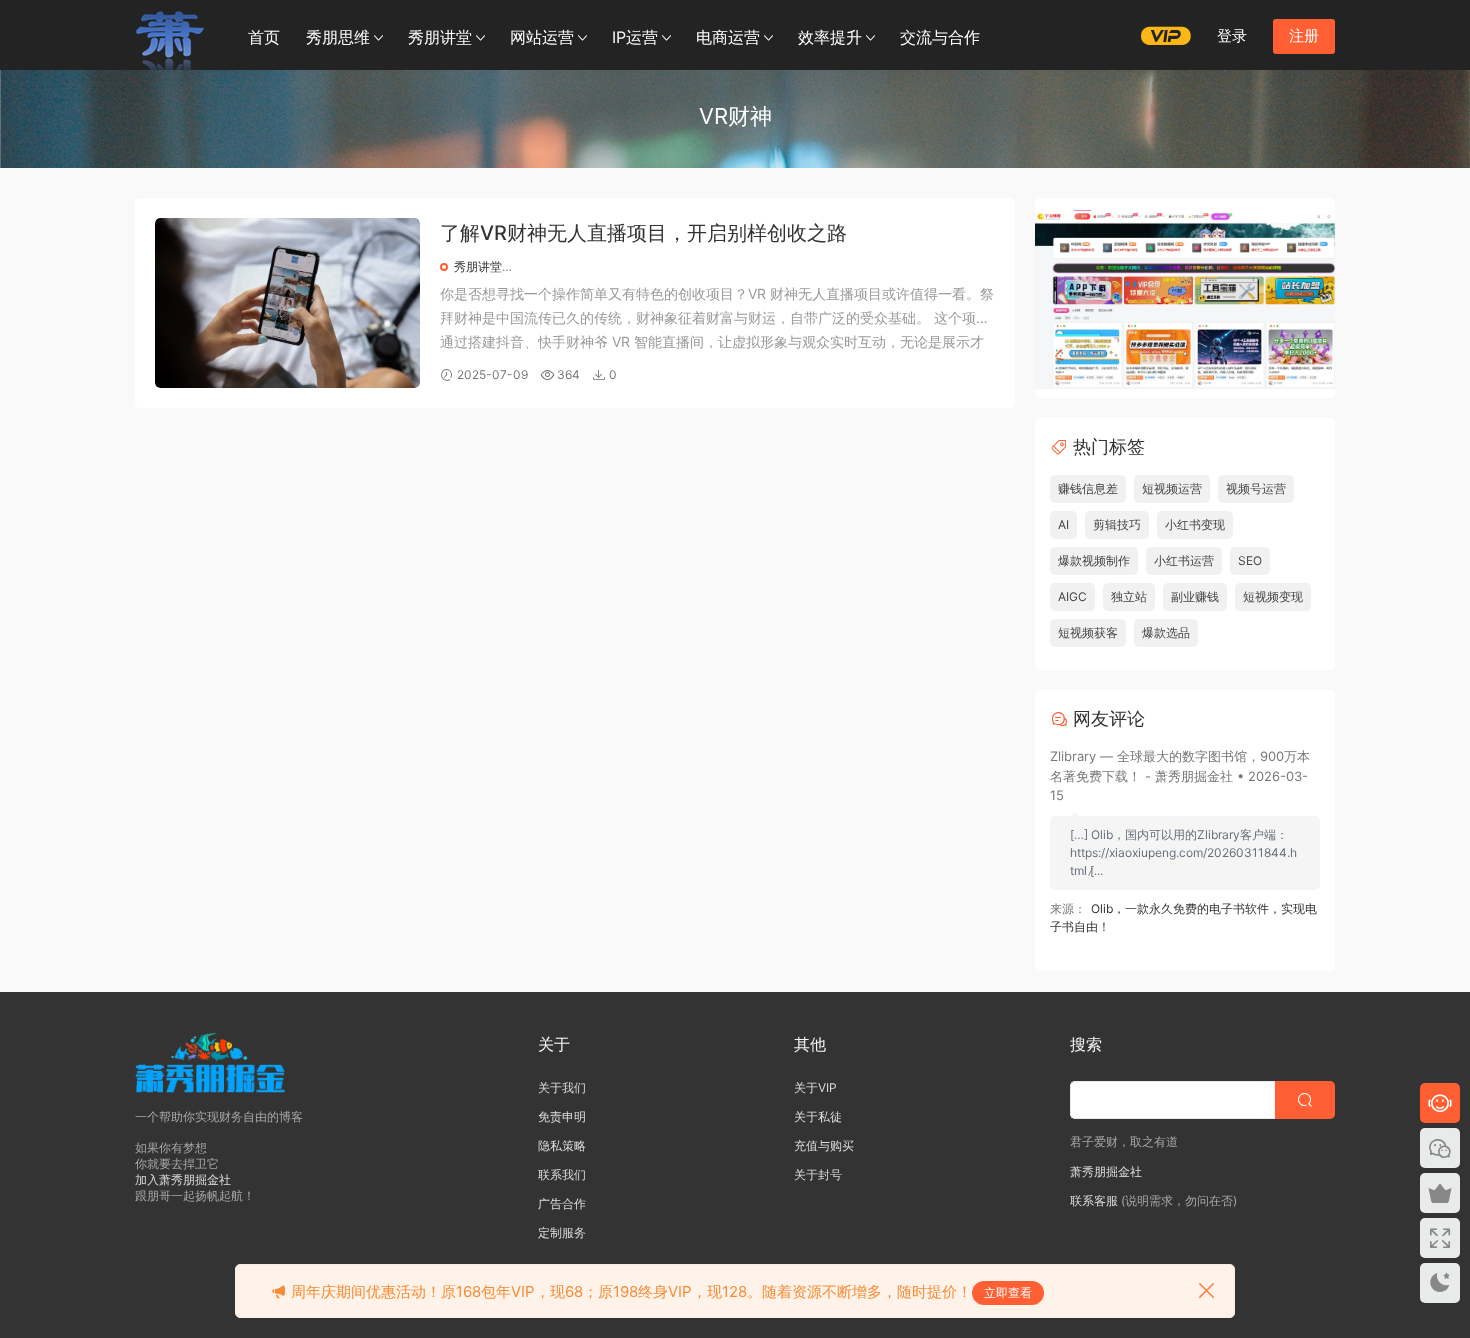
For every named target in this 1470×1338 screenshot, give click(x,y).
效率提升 (830, 37)
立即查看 (1008, 1292)
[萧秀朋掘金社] (170, 35)
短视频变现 (1273, 596)
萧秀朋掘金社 (1106, 1171)
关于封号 (818, 1174)
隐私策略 (562, 1145)
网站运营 (542, 37)
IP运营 (635, 37)
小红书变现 (1195, 524)
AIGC (1072, 596)
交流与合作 (940, 37)
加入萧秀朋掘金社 (183, 1179)
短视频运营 (1172, 488)
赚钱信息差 (1088, 488)
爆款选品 (1166, 632)
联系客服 (1094, 1200)
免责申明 (562, 1116)
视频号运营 (1256, 488)
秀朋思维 (338, 37)
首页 (264, 37)
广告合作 (562, 1203)
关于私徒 (818, 1116)
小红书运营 (1184, 560)
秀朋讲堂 (440, 37)
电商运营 (728, 37)
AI (1063, 524)
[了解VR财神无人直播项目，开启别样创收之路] (287, 303)
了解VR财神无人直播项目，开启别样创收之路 (643, 233)
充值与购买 (824, 1145)
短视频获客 (1088, 632)
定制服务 (562, 1232)
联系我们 (562, 1174)
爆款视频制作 (1094, 560)
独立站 (1129, 596)
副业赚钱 (1195, 596)
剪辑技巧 (1117, 524)
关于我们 (562, 1087)
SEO (1250, 560)
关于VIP (815, 1087)
